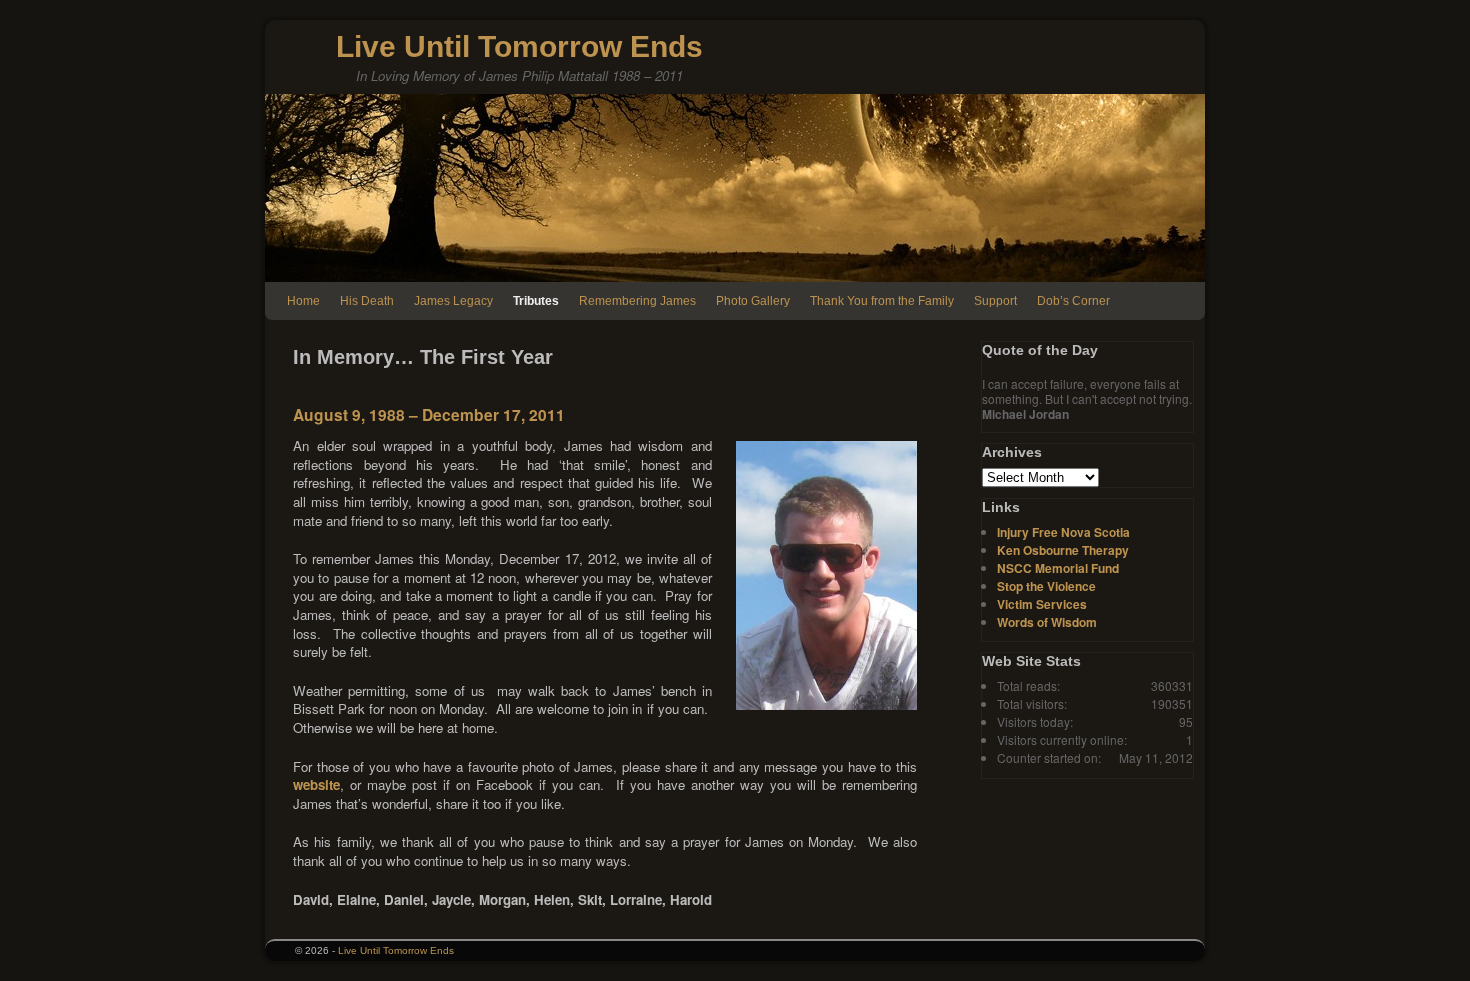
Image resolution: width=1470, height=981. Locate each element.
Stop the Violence (1046, 586)
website (316, 784)
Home (303, 301)
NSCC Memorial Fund (1058, 568)
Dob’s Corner (1073, 301)
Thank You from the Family (882, 301)
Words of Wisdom (1047, 622)
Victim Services (1042, 604)
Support (995, 301)
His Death (367, 301)
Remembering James (637, 301)
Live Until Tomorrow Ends (519, 46)
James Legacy (453, 301)
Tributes (536, 301)
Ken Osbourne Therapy (1063, 550)
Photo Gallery (753, 301)
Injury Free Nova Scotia (1063, 532)
